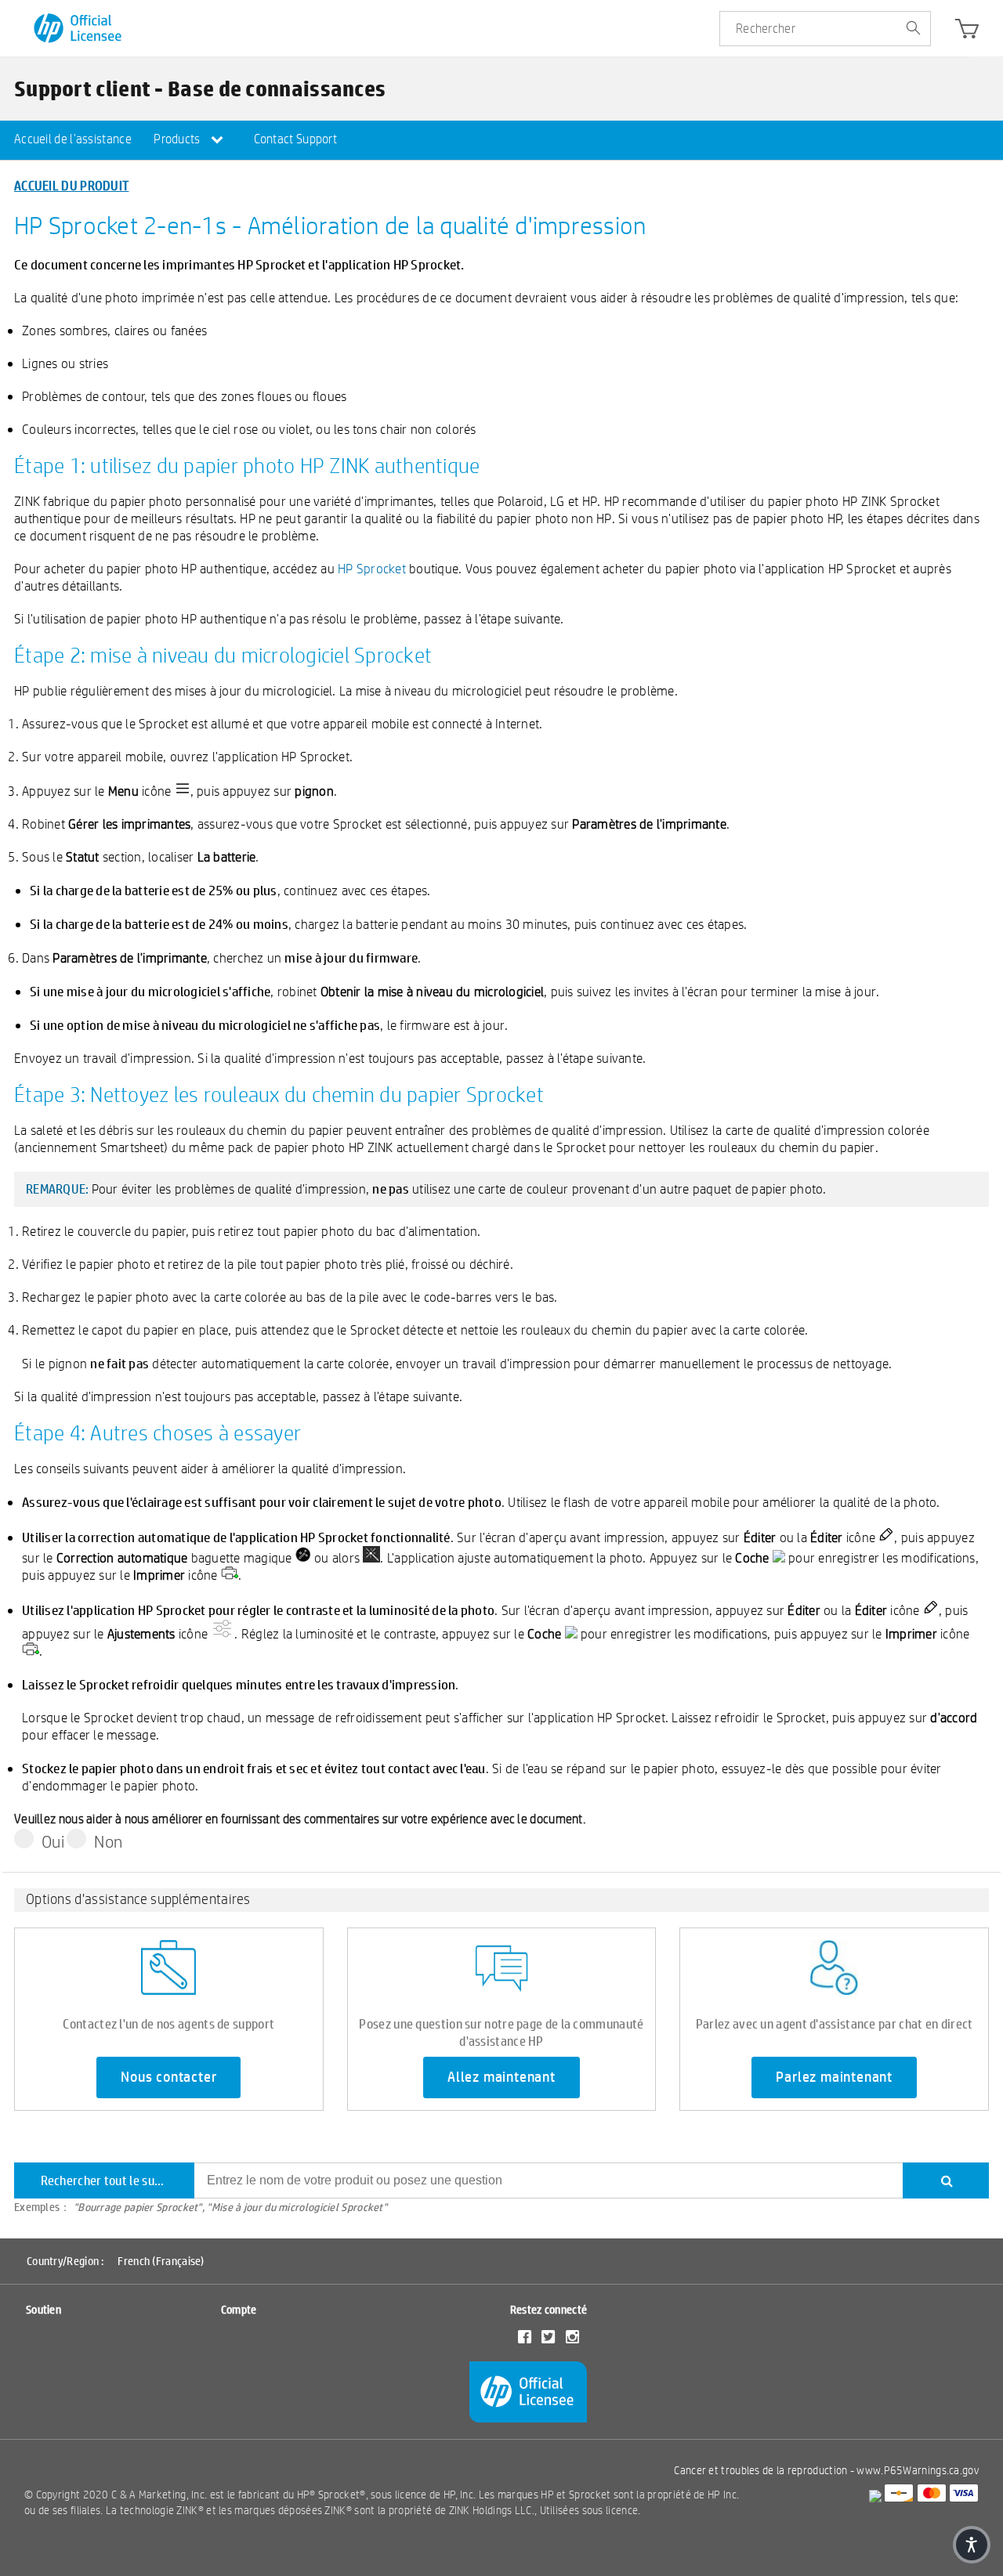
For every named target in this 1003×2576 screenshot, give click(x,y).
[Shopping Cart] (967, 32)
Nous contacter (168, 2077)
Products (178, 139)
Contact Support (296, 139)
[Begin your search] (913, 29)
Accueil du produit (71, 185)
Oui (53, 1841)
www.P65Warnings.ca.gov (918, 2470)
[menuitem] (73, 140)
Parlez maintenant (834, 2077)
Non (108, 1841)
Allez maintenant (501, 2077)
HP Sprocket (372, 568)
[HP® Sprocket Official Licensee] (79, 29)
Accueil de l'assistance (73, 139)
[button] (972, 2545)
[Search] (946, 2180)
